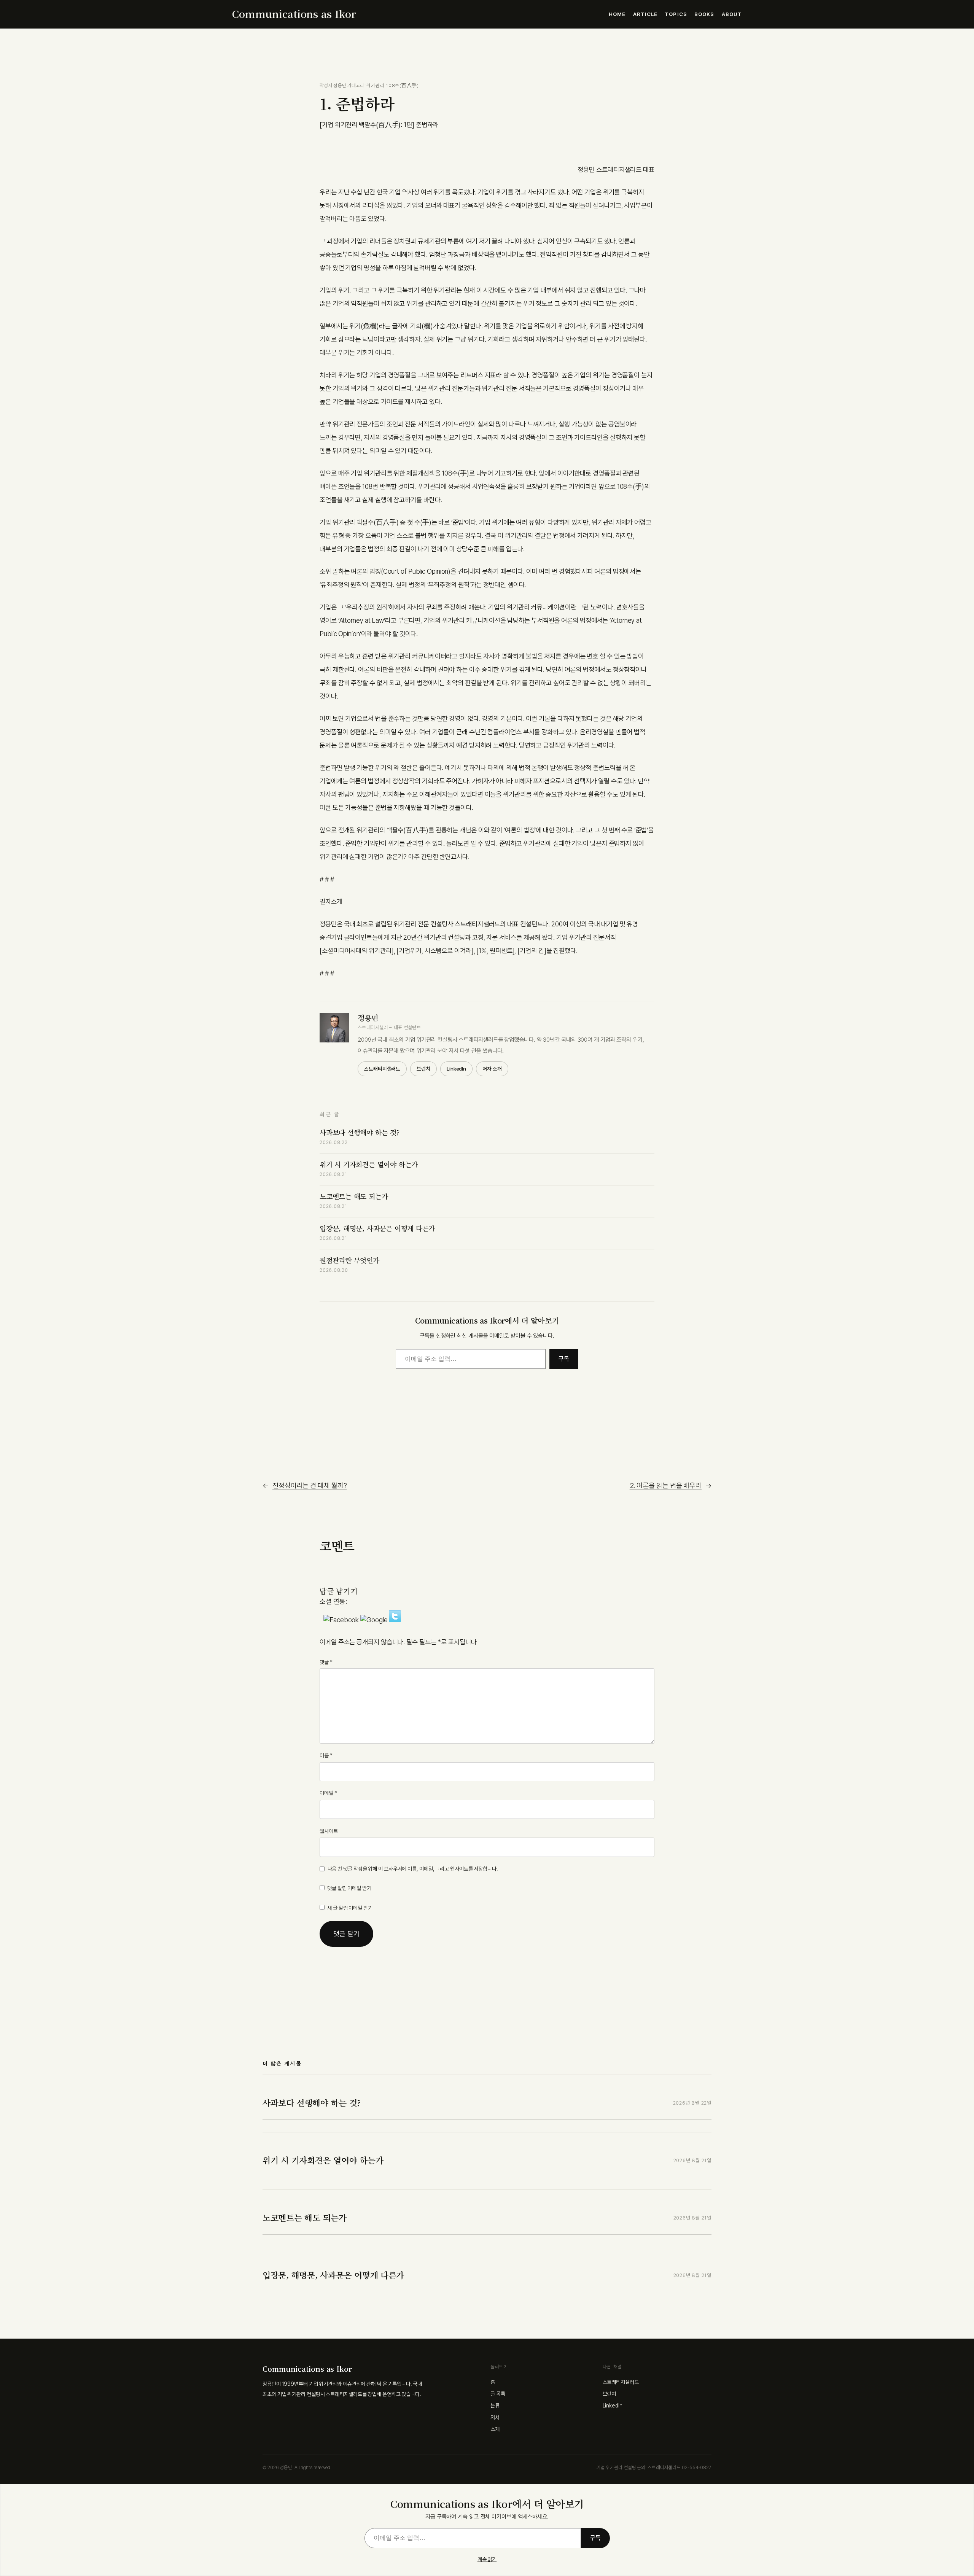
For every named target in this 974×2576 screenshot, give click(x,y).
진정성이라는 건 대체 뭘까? (310, 1485)
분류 (495, 2406)
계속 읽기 (487, 2559)
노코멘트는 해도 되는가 (354, 1196)
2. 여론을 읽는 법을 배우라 (666, 1485)
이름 (326, 1755)
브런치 (423, 1069)
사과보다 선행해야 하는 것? (360, 1132)
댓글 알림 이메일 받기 (349, 1888)
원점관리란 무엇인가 (349, 1260)
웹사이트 (329, 1831)
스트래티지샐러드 (382, 1069)
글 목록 (498, 2394)
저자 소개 (492, 1069)
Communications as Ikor (294, 14)
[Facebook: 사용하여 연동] (342, 1620)
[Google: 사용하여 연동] (375, 1620)
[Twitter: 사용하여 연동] (395, 1620)
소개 (495, 2429)
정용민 (340, 85)
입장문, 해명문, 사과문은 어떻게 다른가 (377, 1228)
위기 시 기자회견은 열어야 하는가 (369, 1164)
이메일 (328, 1793)
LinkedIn (456, 1069)
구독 (564, 1359)
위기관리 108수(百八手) (393, 85)
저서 (495, 2417)
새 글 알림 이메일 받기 (350, 1908)
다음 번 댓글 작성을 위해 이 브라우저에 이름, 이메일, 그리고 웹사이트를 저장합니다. (413, 1869)
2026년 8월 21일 (692, 2160)
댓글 (326, 1662)
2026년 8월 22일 (692, 2103)
